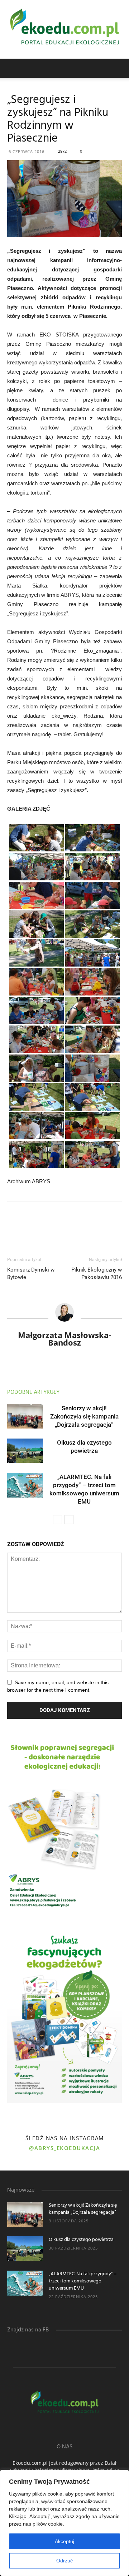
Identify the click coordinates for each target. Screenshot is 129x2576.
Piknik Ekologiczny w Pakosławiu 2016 (97, 1274)
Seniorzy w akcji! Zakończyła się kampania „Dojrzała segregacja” (84, 1416)
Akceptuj (64, 2541)
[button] (119, 68)
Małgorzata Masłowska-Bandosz (64, 1339)
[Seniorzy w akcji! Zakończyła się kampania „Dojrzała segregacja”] (25, 1417)
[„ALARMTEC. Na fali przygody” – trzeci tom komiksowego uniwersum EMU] (25, 1485)
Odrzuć (64, 2561)
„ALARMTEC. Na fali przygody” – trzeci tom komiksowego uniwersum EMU (83, 2281)
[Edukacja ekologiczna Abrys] (64, 29)
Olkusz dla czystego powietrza (81, 2240)
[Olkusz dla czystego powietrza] (25, 1451)
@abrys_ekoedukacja (64, 2148)
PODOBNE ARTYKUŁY (33, 1392)
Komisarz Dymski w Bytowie (31, 1274)
